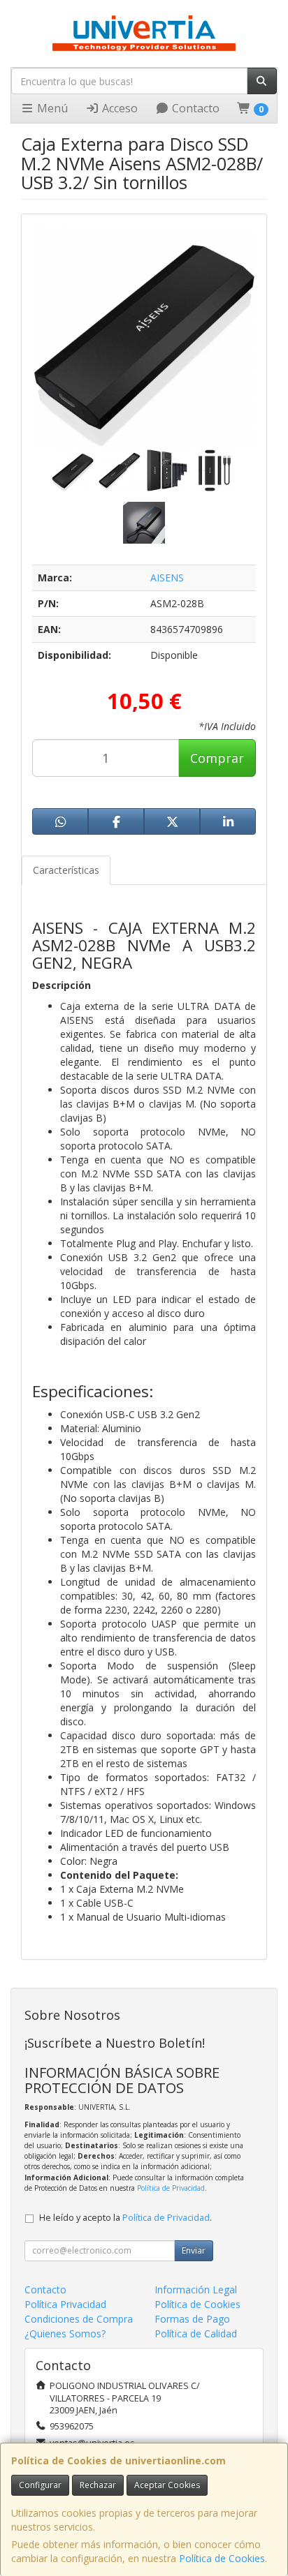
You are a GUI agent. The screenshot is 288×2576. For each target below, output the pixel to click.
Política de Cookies (222, 2558)
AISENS (167, 578)
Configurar (40, 2485)
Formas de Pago (192, 2319)
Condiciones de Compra (79, 2319)
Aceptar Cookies (167, 2485)
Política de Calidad (196, 2333)
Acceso (118, 108)
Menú (51, 108)
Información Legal (196, 2290)
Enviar (194, 2250)
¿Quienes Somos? (65, 2333)
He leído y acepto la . (125, 2218)
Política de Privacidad (171, 2188)
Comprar (217, 758)
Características (66, 870)
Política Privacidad (65, 2304)
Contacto (194, 108)
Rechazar (98, 2485)
